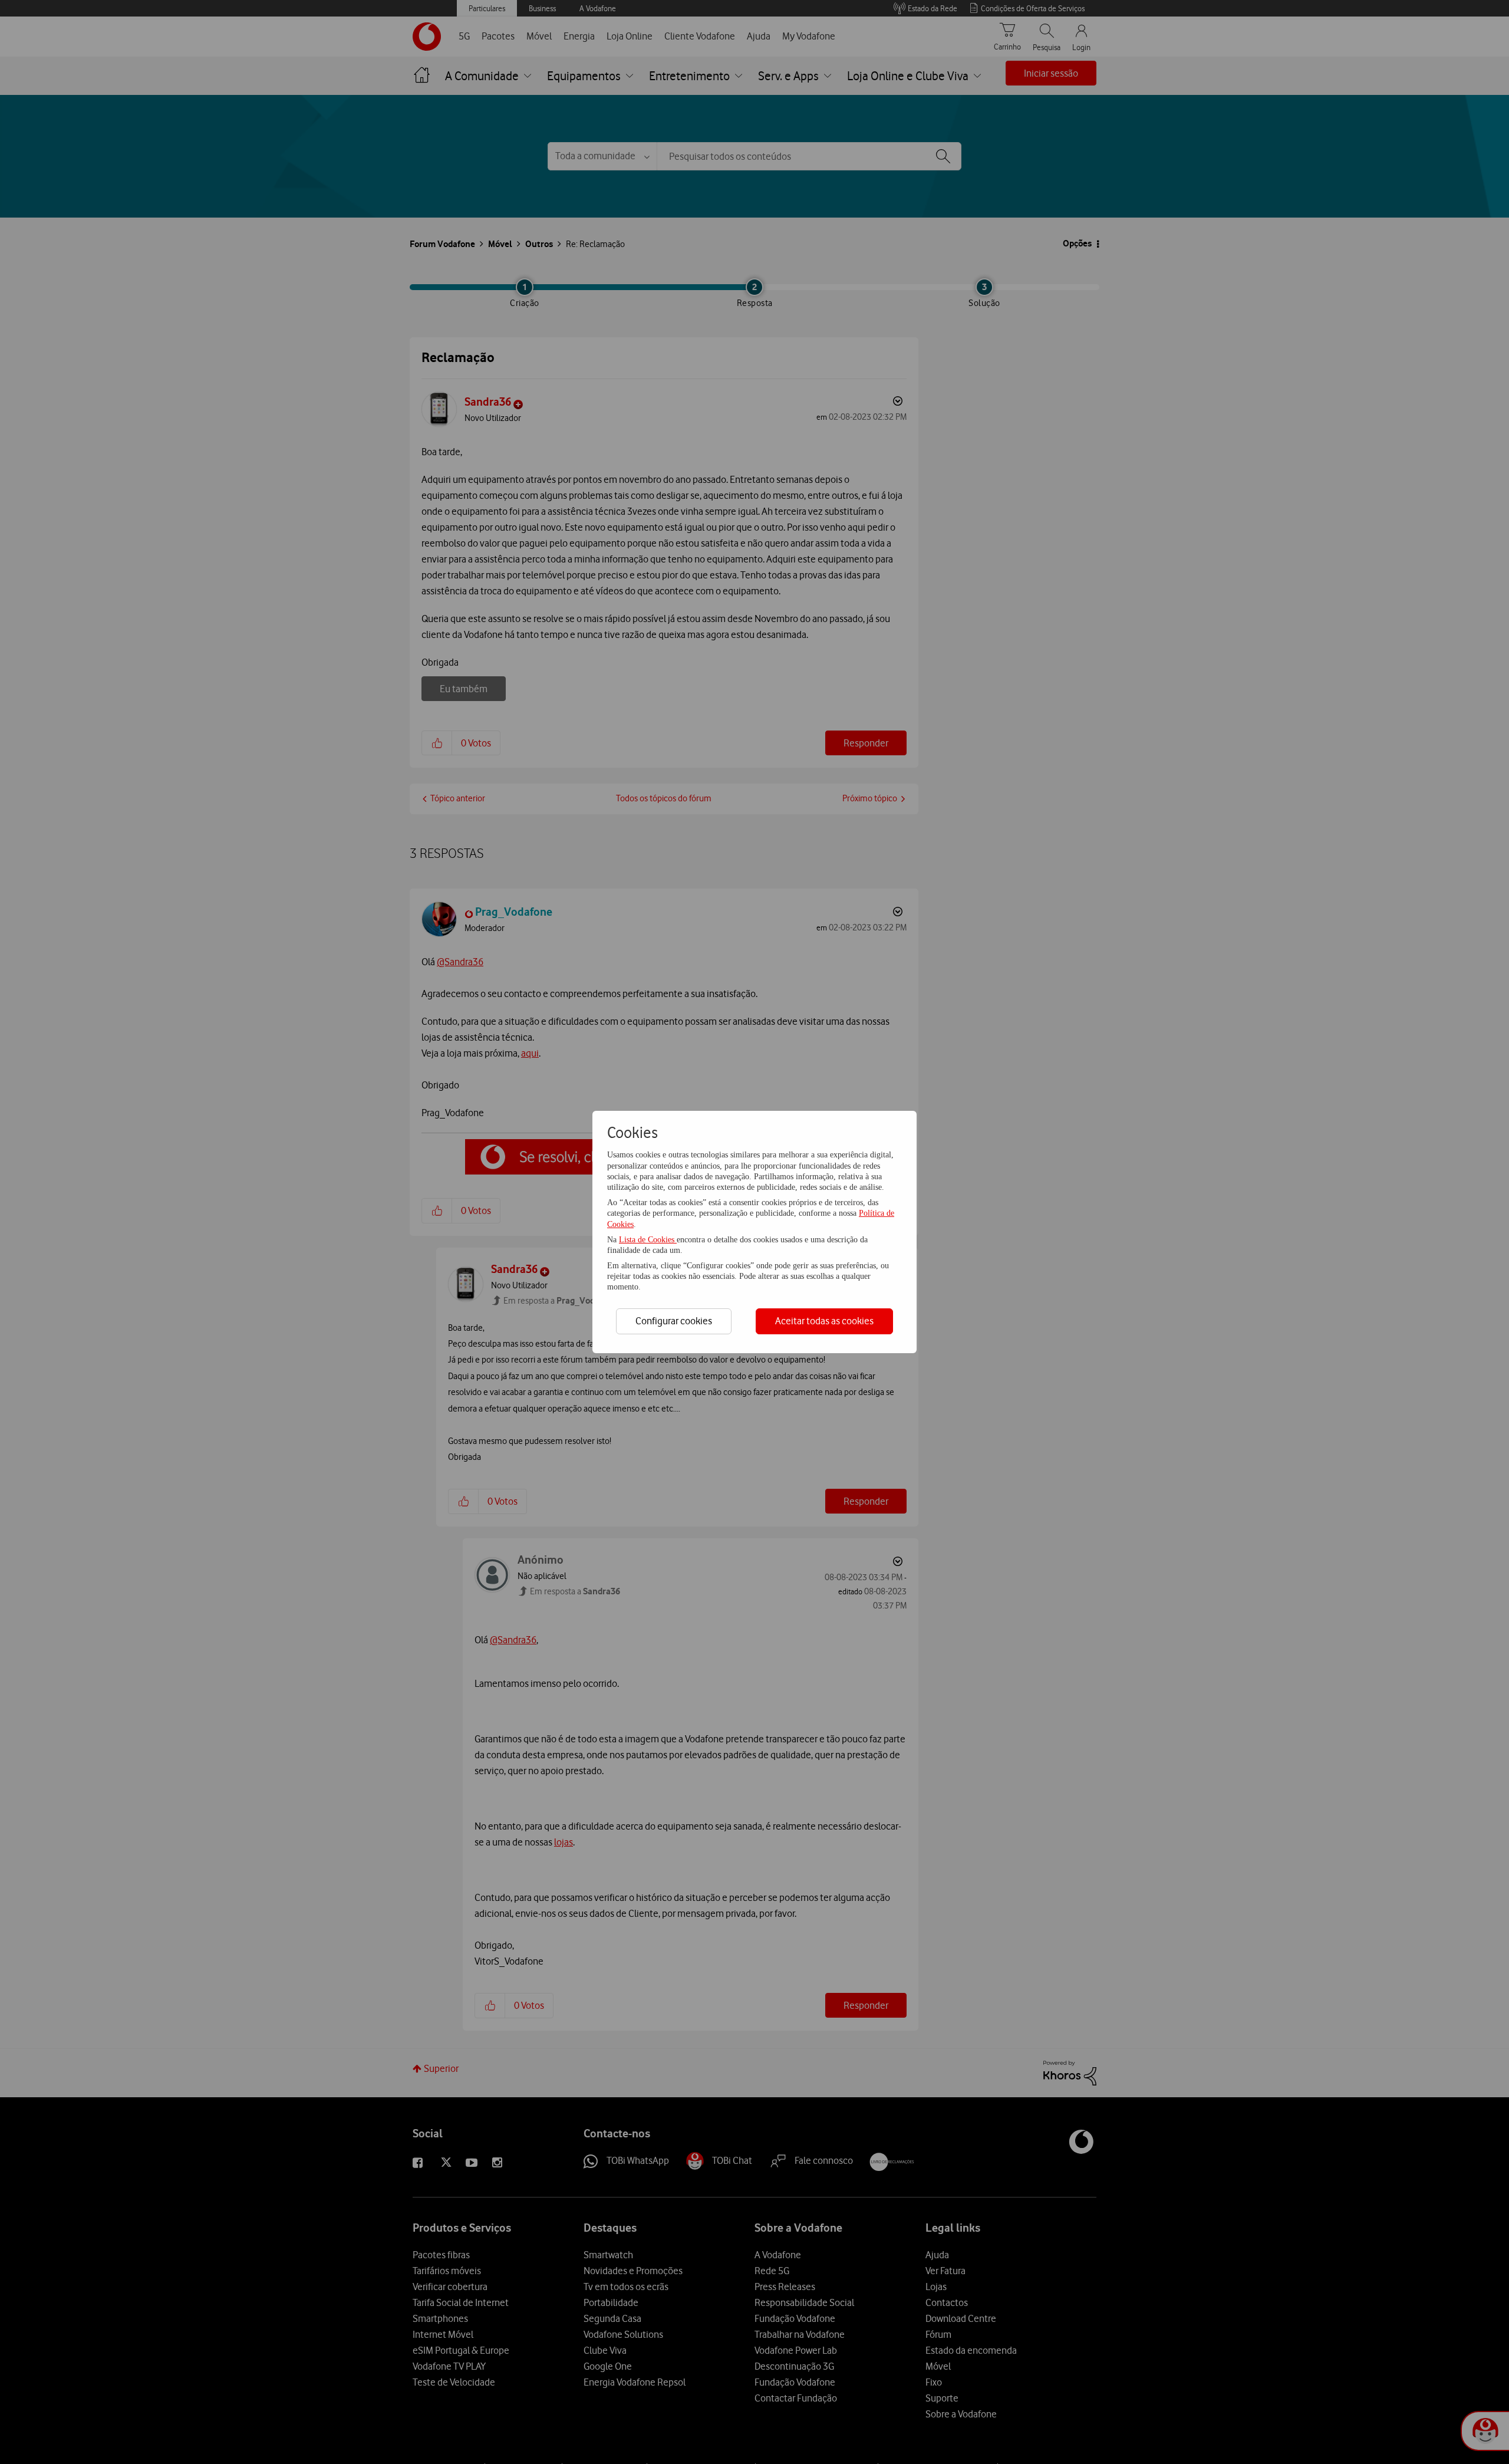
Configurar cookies (674, 1321)
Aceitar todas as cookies (824, 1321)
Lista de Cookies (648, 1240)
